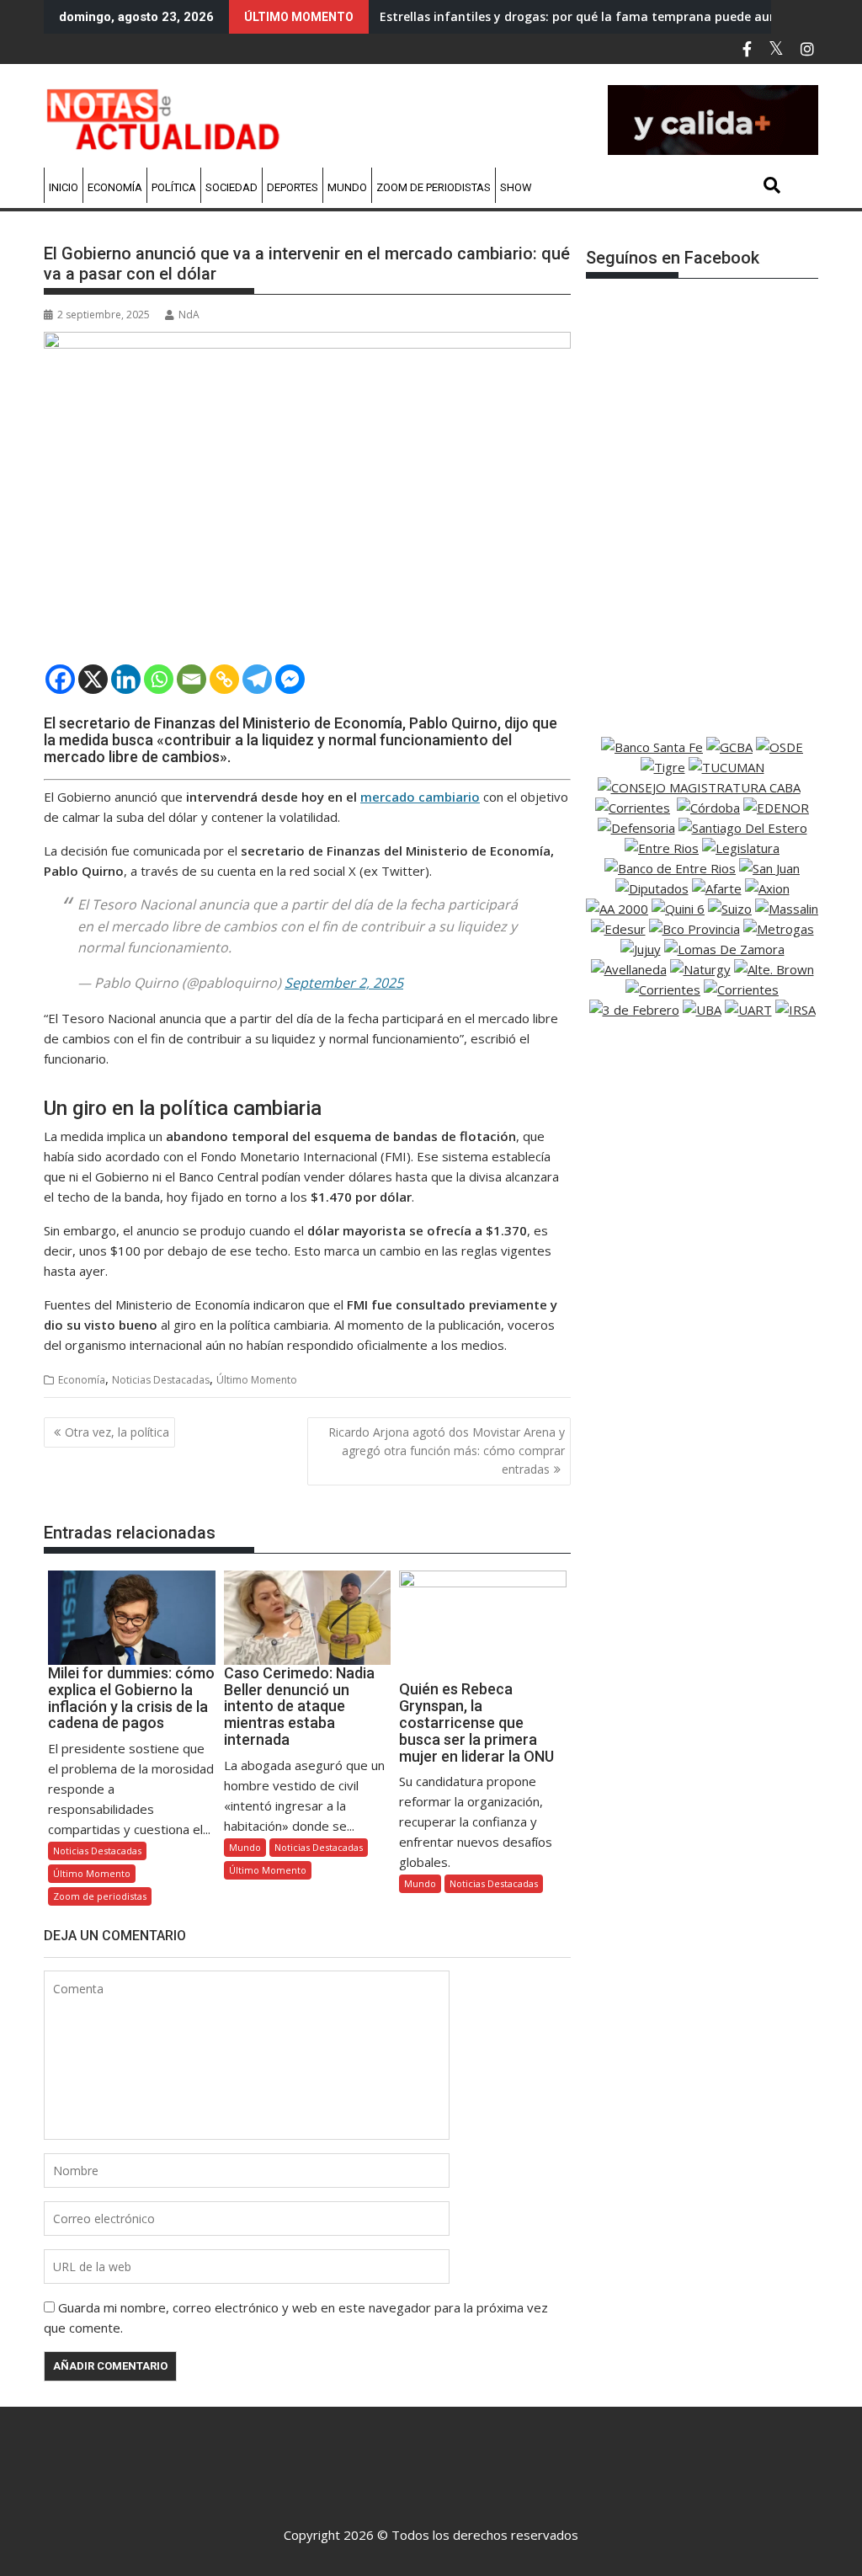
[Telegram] (257, 679)
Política (174, 187)
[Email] (192, 679)
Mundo (347, 187)
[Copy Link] (224, 679)
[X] (93, 679)
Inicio (64, 187)
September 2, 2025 (344, 983)
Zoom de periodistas (434, 187)
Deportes (293, 187)
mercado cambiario (420, 797)
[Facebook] (60, 679)
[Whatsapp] (159, 679)
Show (516, 187)
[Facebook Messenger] (290, 679)
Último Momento (257, 1380)
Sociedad (231, 187)
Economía (115, 187)
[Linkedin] (126, 679)
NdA (189, 315)
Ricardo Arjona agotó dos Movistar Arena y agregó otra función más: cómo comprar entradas (447, 1451)
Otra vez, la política (117, 1432)
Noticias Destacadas (161, 1380)
